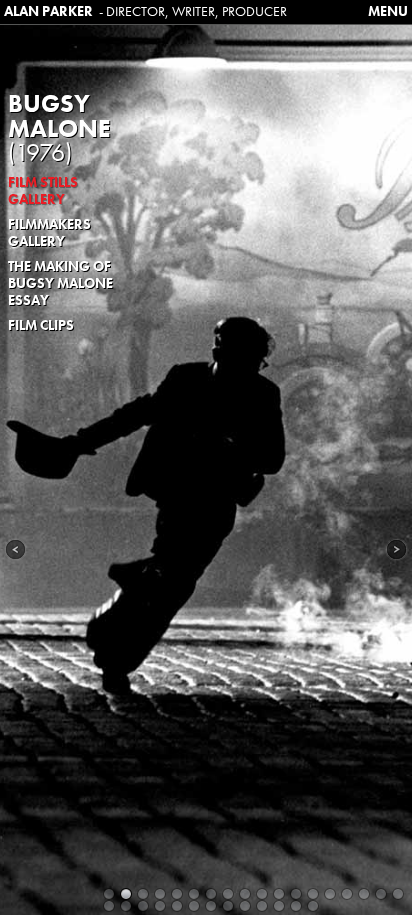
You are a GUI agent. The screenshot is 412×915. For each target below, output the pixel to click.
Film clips (41, 325)
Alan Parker (48, 11)
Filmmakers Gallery (49, 232)
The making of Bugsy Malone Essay (60, 283)
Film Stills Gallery (43, 190)
